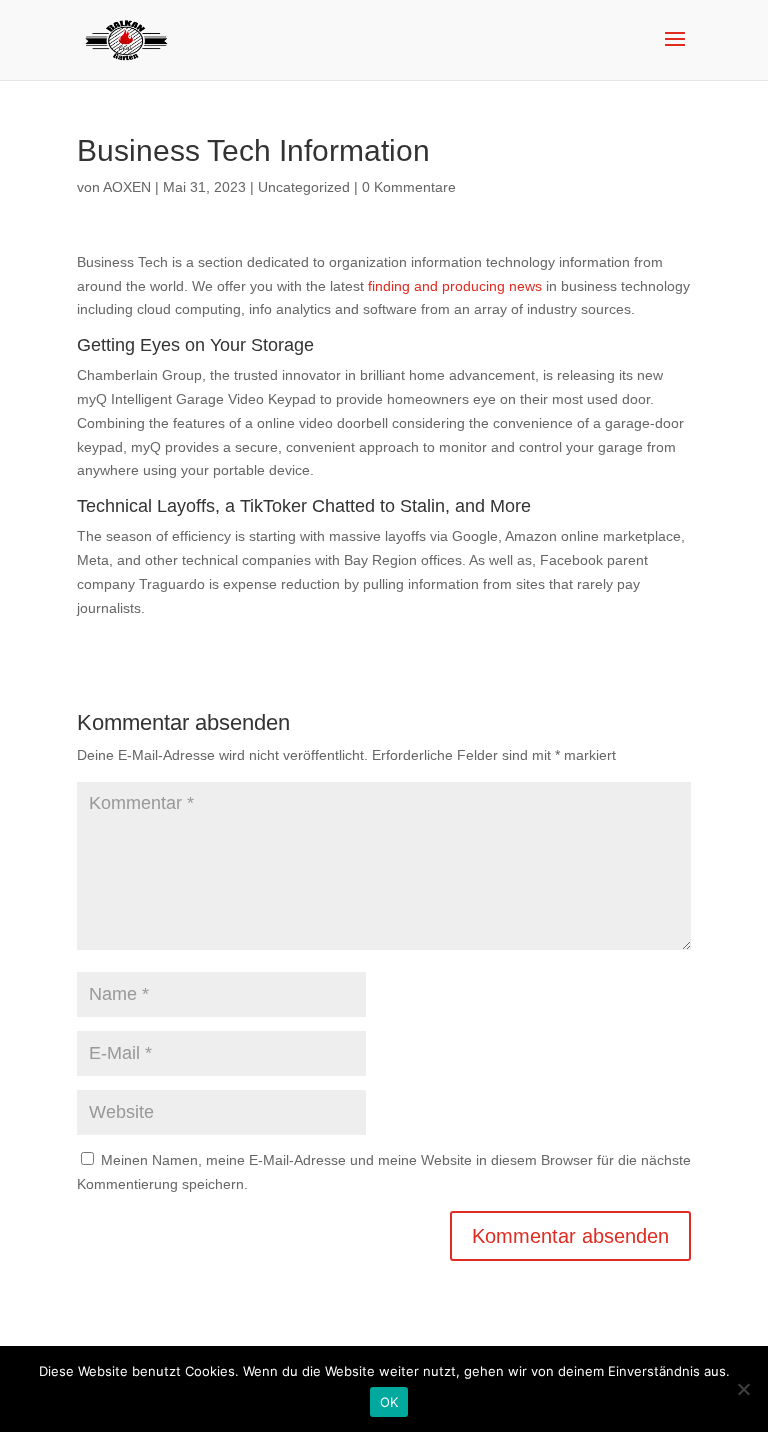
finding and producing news (455, 286)
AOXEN (127, 187)
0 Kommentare (409, 187)
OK (389, 1402)
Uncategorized (304, 187)
